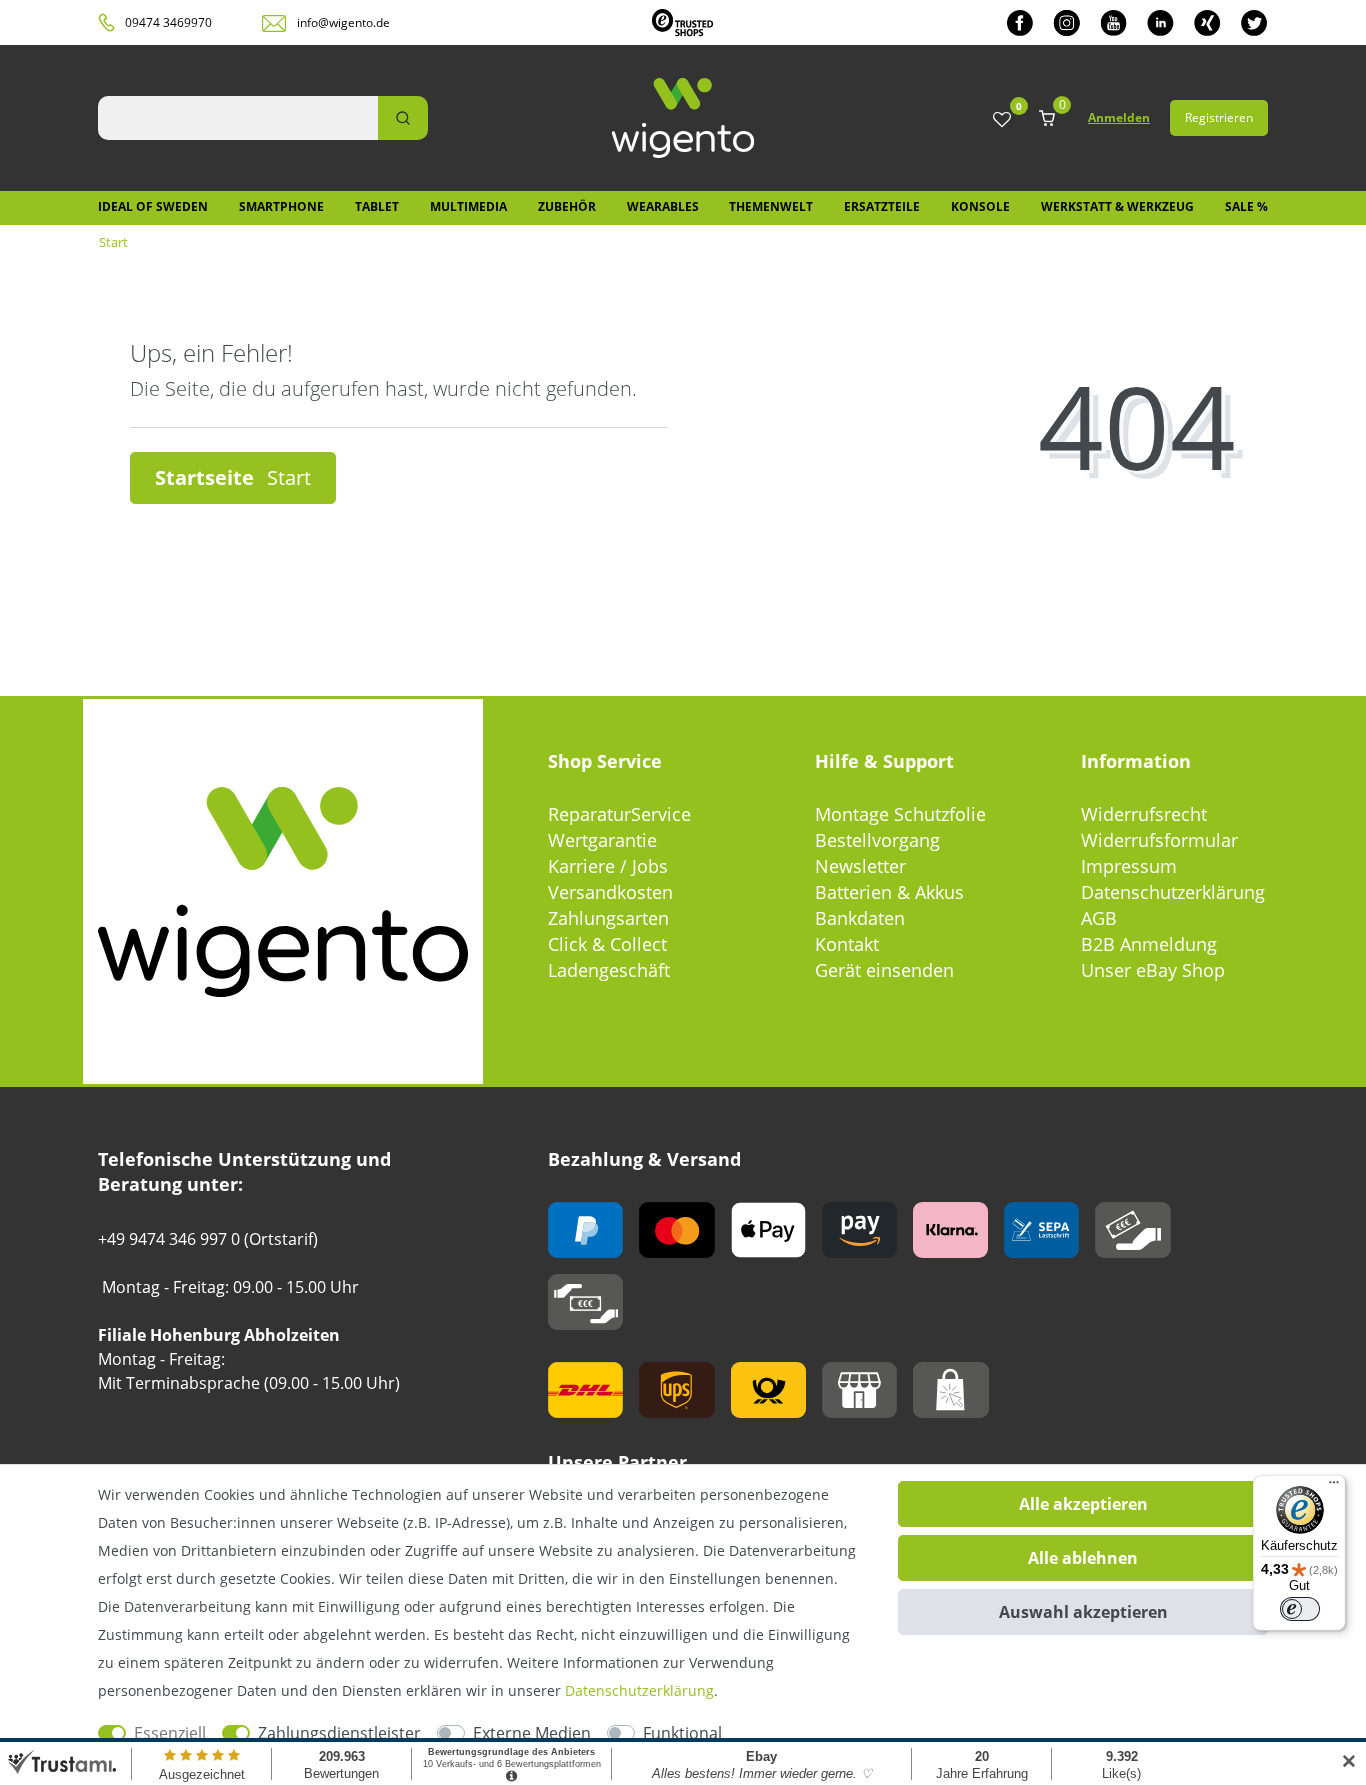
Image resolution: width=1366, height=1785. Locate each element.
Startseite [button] (207, 477)
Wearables (663, 206)
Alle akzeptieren (1083, 1504)
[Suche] (403, 118)
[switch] (1300, 1609)
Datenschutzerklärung (1173, 892)
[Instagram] (1066, 22)
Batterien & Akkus (889, 892)
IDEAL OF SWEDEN (153, 206)
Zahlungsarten (608, 918)
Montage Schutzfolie (900, 814)
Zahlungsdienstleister (339, 1733)
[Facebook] (1020, 22)
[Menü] (1334, 1487)
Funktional (682, 1733)
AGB (1099, 918)
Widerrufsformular (1159, 840)
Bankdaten (860, 918)
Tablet (377, 206)
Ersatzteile (882, 206)
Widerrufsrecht (1144, 814)
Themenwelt (771, 206)
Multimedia (468, 206)
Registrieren (1219, 117)
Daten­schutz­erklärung (639, 1690)
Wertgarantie (602, 840)
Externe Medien (532, 1733)
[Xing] (1207, 22)
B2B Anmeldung (1149, 944)
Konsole (980, 206)
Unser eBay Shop (1153, 970)
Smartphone (281, 206)
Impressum (1129, 866)
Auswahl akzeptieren (1083, 1612)
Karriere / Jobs (608, 866)
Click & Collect (607, 944)
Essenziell (170, 1733)
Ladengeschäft (609, 970)
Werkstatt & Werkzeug (1117, 206)
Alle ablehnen (1083, 1558)
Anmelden (1119, 117)
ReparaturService (619, 814)
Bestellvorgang (877, 840)
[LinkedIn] (1160, 22)
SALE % (1246, 206)
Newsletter (860, 866)
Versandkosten (610, 892)
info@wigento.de (343, 22)
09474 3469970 (168, 22)
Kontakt (847, 944)
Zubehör (567, 206)
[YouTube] (1113, 22)
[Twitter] (1254, 22)
